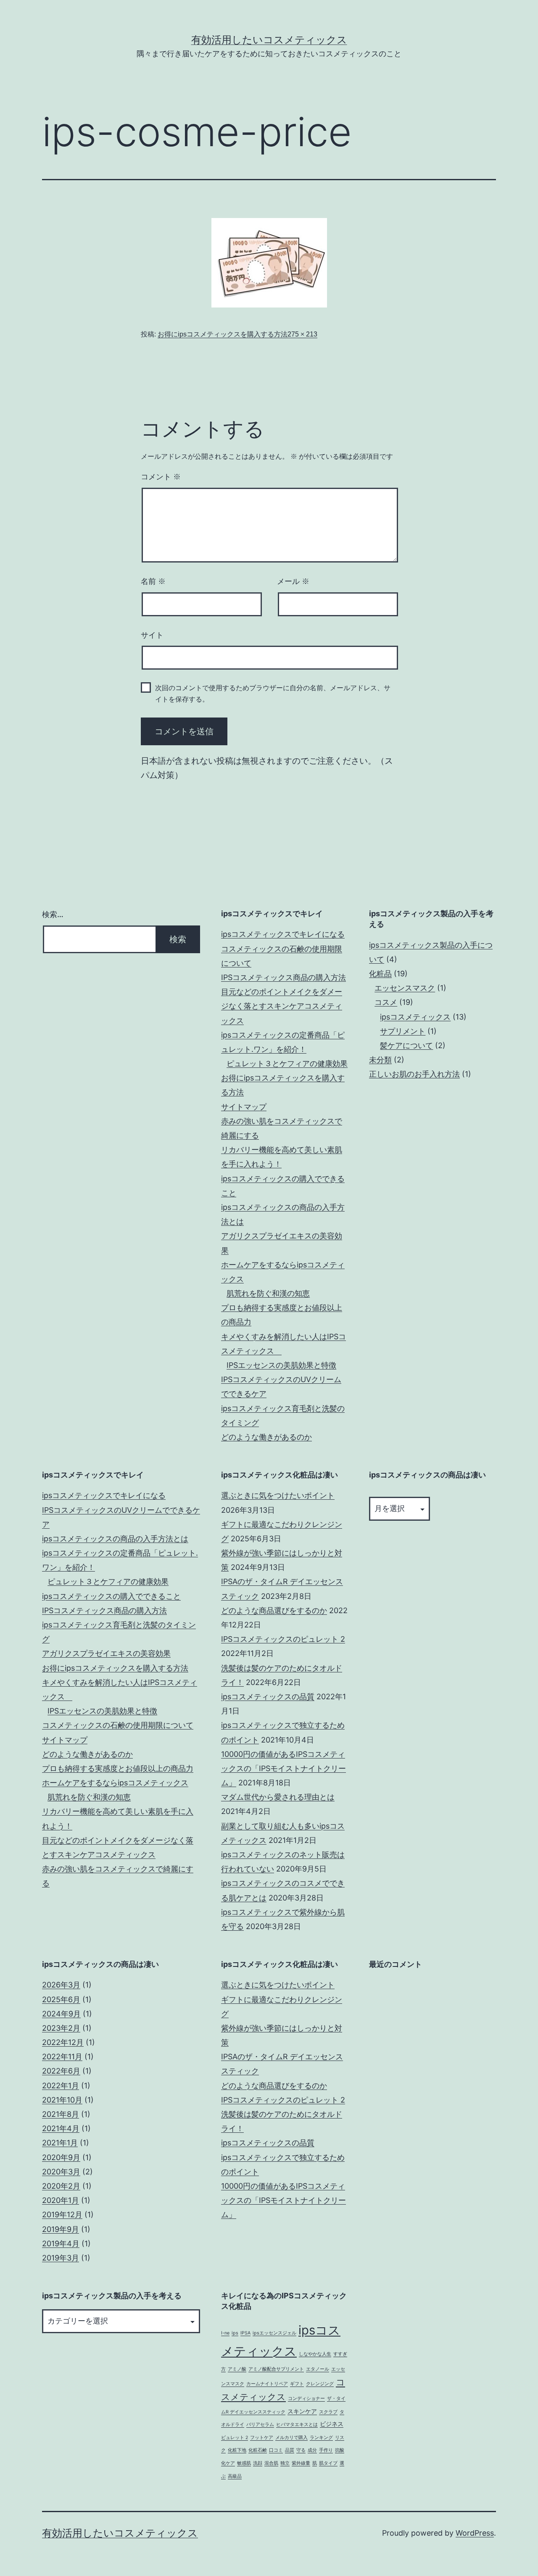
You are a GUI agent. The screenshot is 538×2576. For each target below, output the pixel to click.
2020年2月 (61, 2186)
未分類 (380, 1060)
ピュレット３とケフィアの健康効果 (287, 1063)
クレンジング (320, 2384)
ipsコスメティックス (415, 1017)
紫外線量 (301, 2463)
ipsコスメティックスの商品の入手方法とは (115, 1539)
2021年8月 (61, 2114)
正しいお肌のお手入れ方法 (414, 1074)
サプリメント (403, 1031)
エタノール (318, 2369)
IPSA (245, 2333)
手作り (326, 2450)
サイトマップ (244, 1107)
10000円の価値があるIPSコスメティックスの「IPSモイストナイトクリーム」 (284, 1768)
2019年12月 (62, 2215)
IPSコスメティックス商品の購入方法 (284, 977)
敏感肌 (244, 2463)
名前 (153, 581)
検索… (53, 914)
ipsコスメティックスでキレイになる (283, 934)
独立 (285, 2463)
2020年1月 (61, 2200)
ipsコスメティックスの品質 (268, 1697)
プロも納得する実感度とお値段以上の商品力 (118, 1768)
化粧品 (380, 974)
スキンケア (302, 2411)
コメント (161, 477)
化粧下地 (237, 2450)
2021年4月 (61, 2128)
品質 (290, 2450)
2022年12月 (63, 2042)
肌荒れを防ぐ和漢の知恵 (268, 1293)
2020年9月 (61, 2157)
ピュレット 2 (235, 2438)
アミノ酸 (237, 2369)
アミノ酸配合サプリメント (276, 2369)
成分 (312, 2450)
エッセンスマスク (405, 988)
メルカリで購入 (291, 2438)
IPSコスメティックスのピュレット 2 (283, 1639)
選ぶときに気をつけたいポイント (278, 1495)
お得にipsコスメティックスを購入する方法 (223, 334)
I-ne (225, 2333)
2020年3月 (61, 2172)
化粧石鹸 (258, 2450)
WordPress (475, 2533)
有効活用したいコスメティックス (269, 40)
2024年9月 (61, 2014)
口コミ (276, 2450)
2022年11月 (62, 2057)
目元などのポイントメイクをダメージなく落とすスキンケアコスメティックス (282, 1006)
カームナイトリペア (267, 2384)
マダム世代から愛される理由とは (278, 1797)
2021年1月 (60, 2143)
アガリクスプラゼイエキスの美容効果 (106, 1653)
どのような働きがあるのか (266, 1437)
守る (301, 2450)
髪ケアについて (406, 1045)
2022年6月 (61, 2071)
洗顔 (258, 2463)
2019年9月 (61, 2229)
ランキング (321, 2438)
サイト (152, 635)
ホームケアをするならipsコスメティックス (115, 1783)
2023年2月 (61, 2028)
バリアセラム (260, 2425)
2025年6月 (61, 1999)
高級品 (235, 2476)
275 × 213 (302, 334)
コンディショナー (306, 2399)
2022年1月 (61, 2086)
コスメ (386, 1002)
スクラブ (328, 2412)
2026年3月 (61, 1985)
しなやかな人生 (315, 2354)
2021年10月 (62, 2100)
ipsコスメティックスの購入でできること (111, 1596)
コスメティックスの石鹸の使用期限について (118, 1725)
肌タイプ (328, 2463)
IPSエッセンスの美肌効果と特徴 (281, 1365)
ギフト (297, 2384)
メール (293, 581)
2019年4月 (61, 2243)
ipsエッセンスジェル (274, 2333)
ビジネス (332, 2424)
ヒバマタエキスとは (297, 2425)
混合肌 (271, 2463)
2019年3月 (61, 2258)
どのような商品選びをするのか (274, 1610)
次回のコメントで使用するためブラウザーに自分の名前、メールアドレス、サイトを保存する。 (273, 694)
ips (235, 2333)
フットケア (262, 2438)
